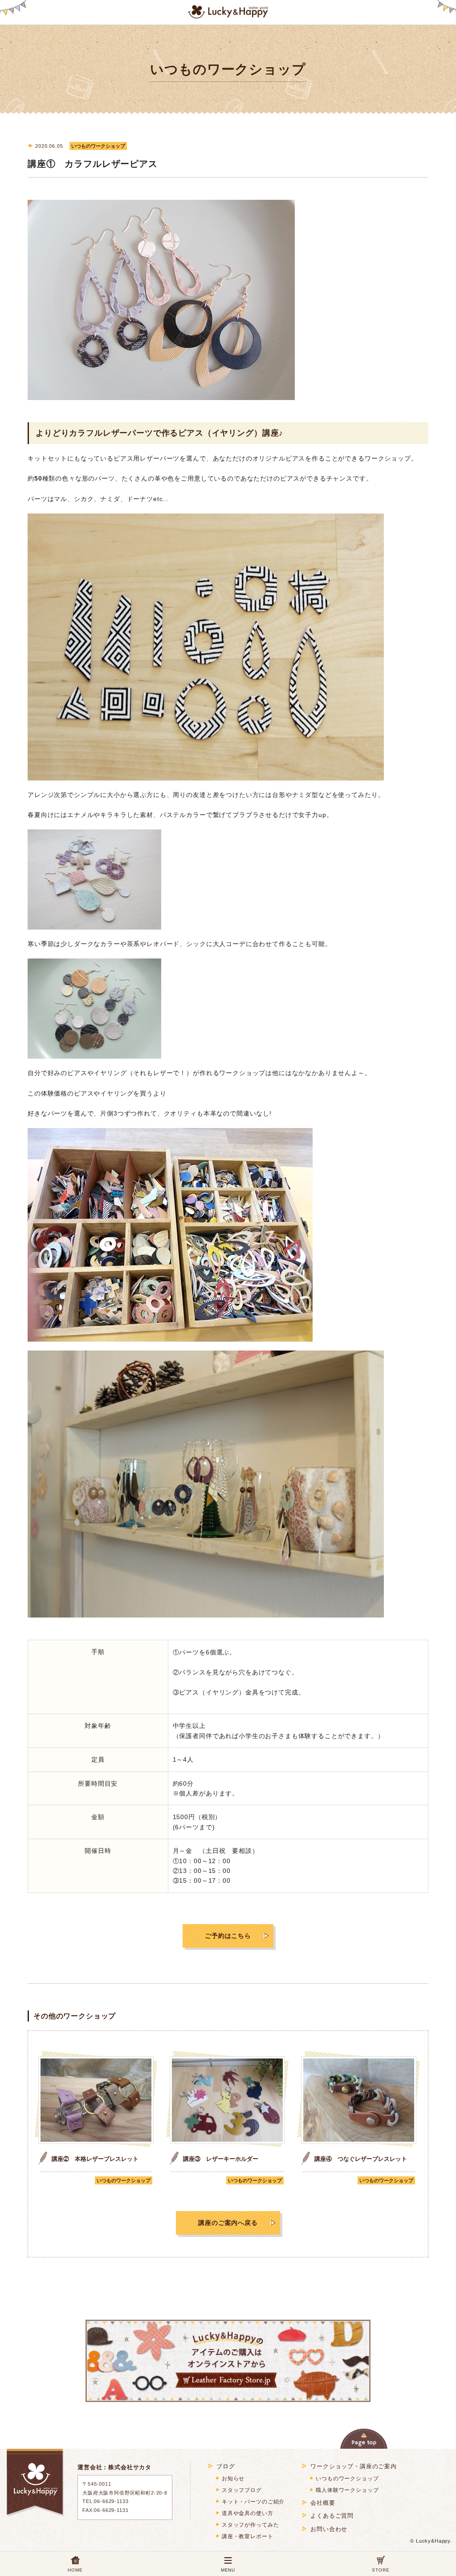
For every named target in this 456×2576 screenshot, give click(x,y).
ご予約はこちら (228, 1936)
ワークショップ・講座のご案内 (354, 2466)
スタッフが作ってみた (250, 2525)
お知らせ (233, 2479)
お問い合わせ (329, 2529)
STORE (381, 2570)
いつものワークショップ (124, 2180)
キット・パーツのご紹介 (253, 2502)
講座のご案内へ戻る (228, 2223)
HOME (75, 2570)
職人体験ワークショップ (347, 2490)
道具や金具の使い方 (248, 2513)
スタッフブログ (242, 2490)
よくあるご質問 (332, 2516)
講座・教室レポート (248, 2536)
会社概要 (323, 2503)
